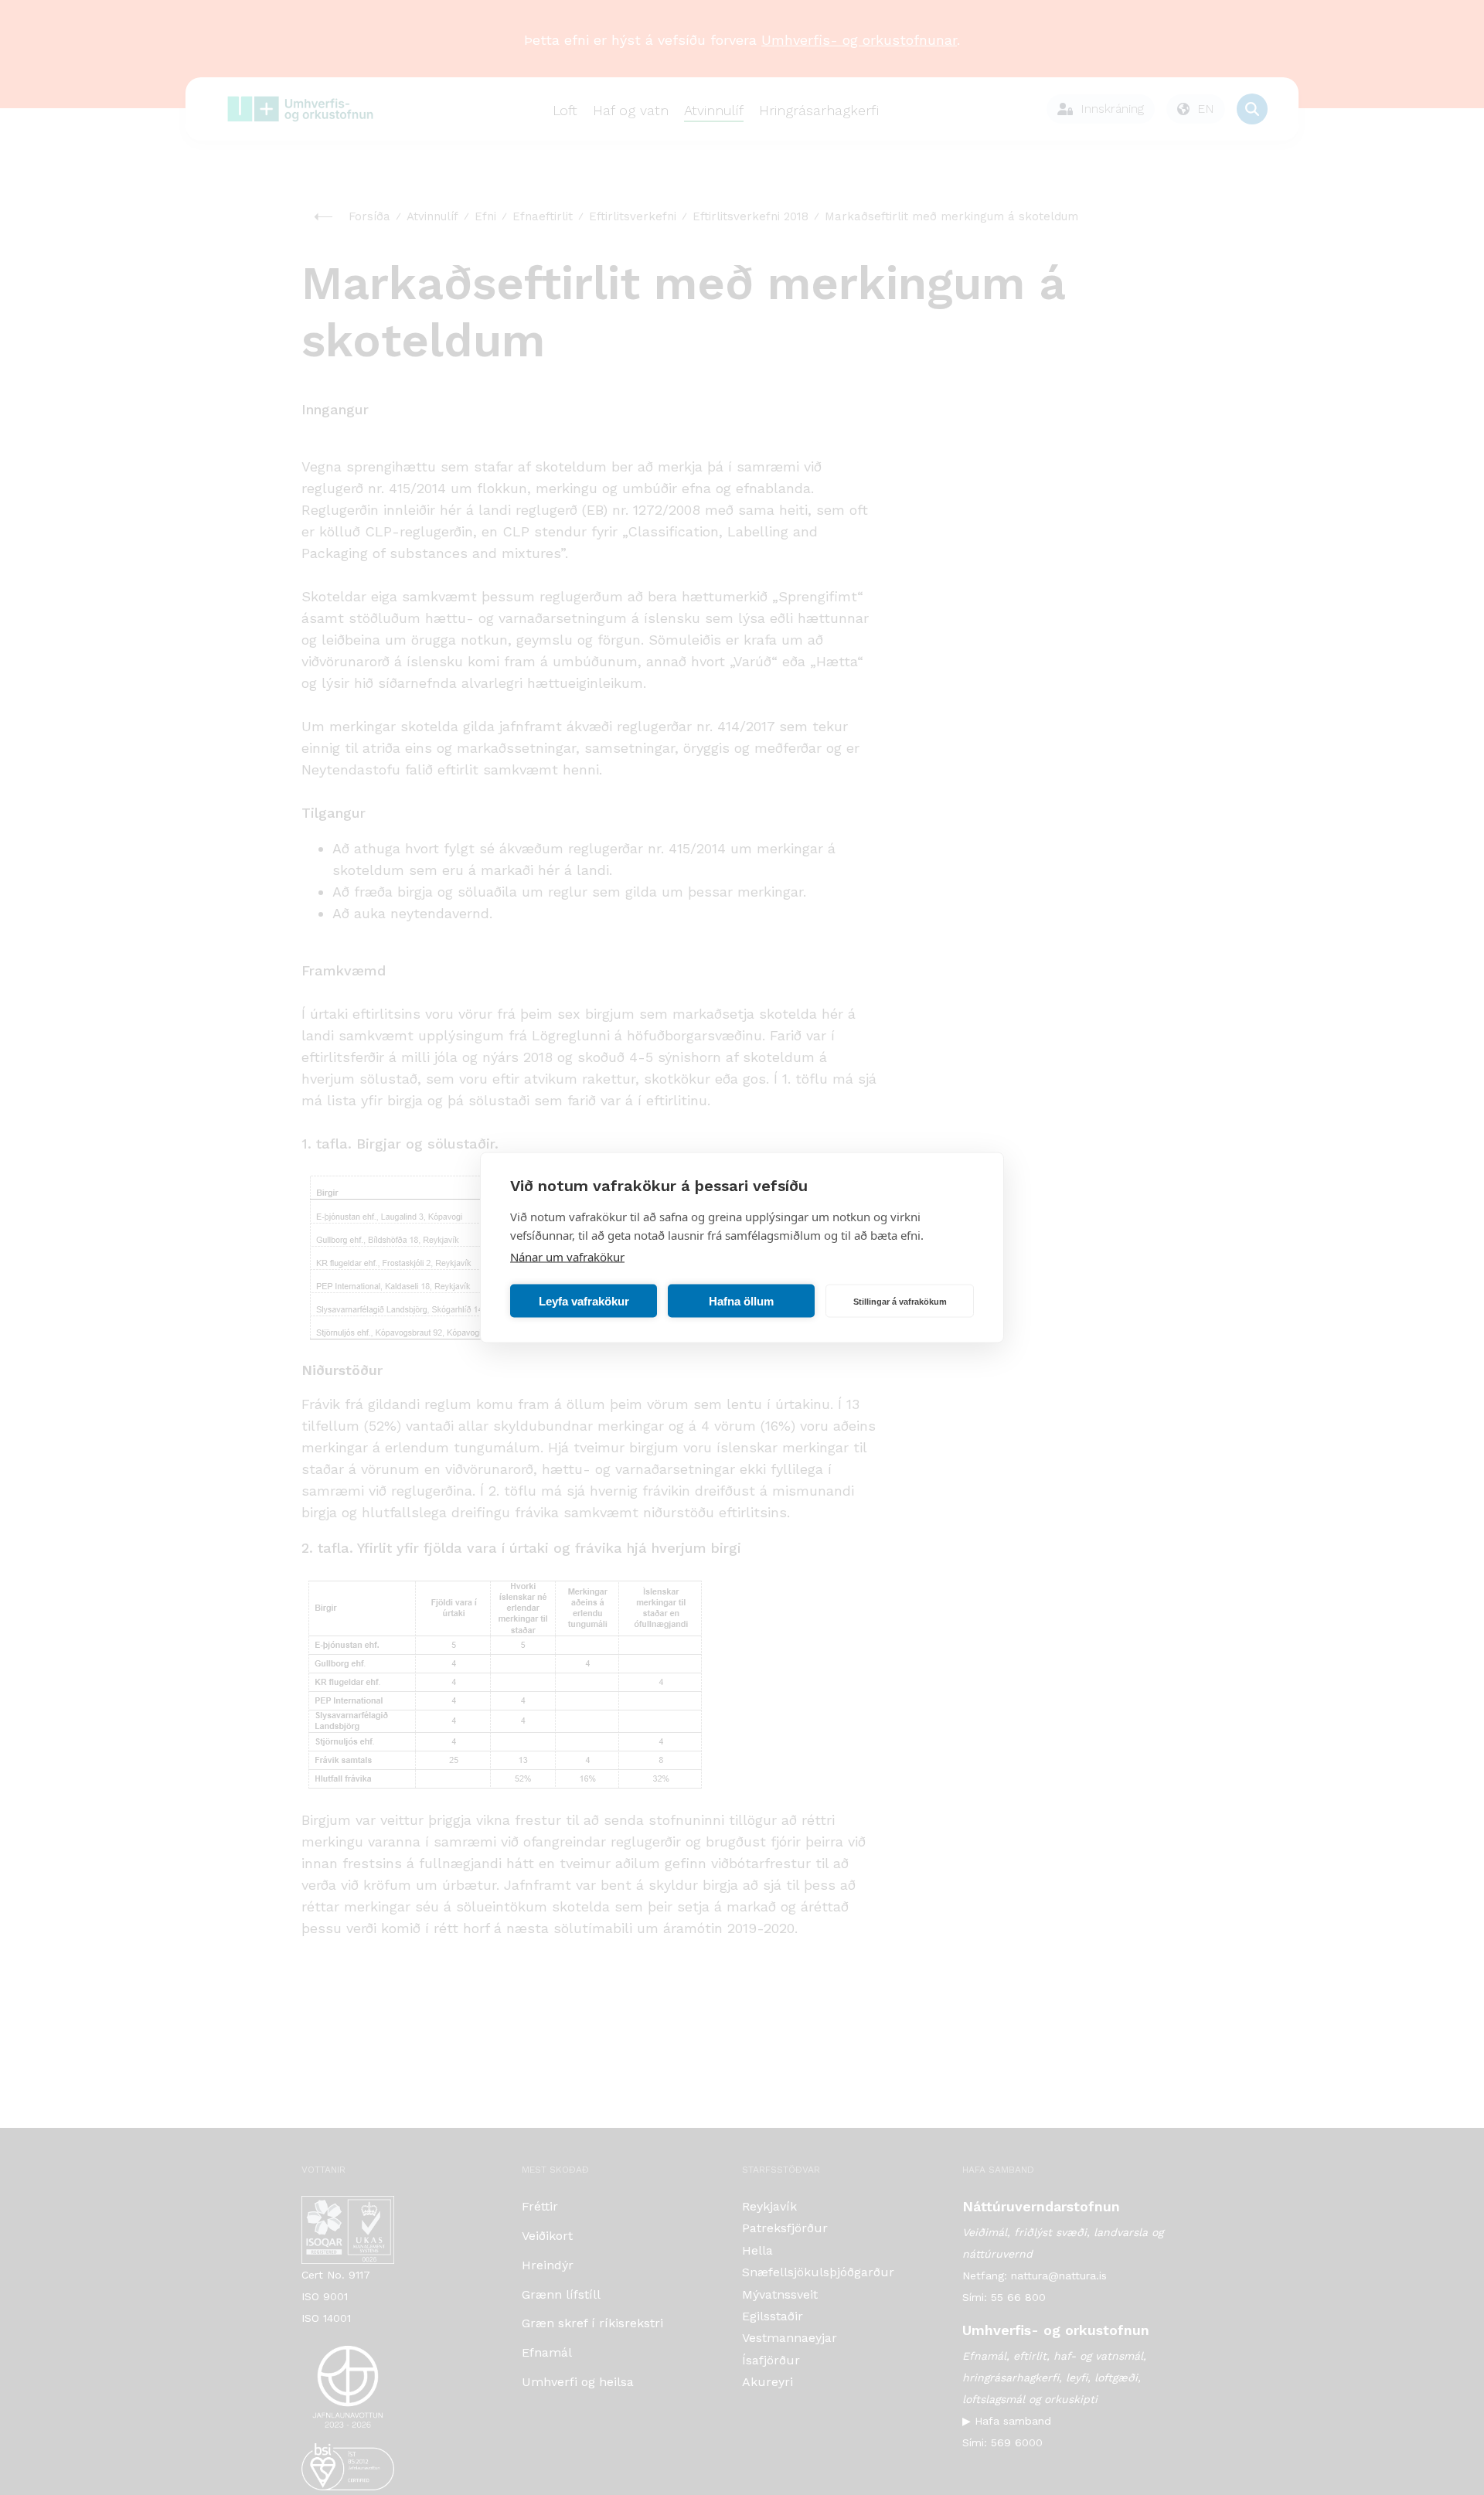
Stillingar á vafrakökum (900, 1301)
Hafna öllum (741, 1300)
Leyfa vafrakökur (584, 1300)
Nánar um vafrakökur (567, 1257)
